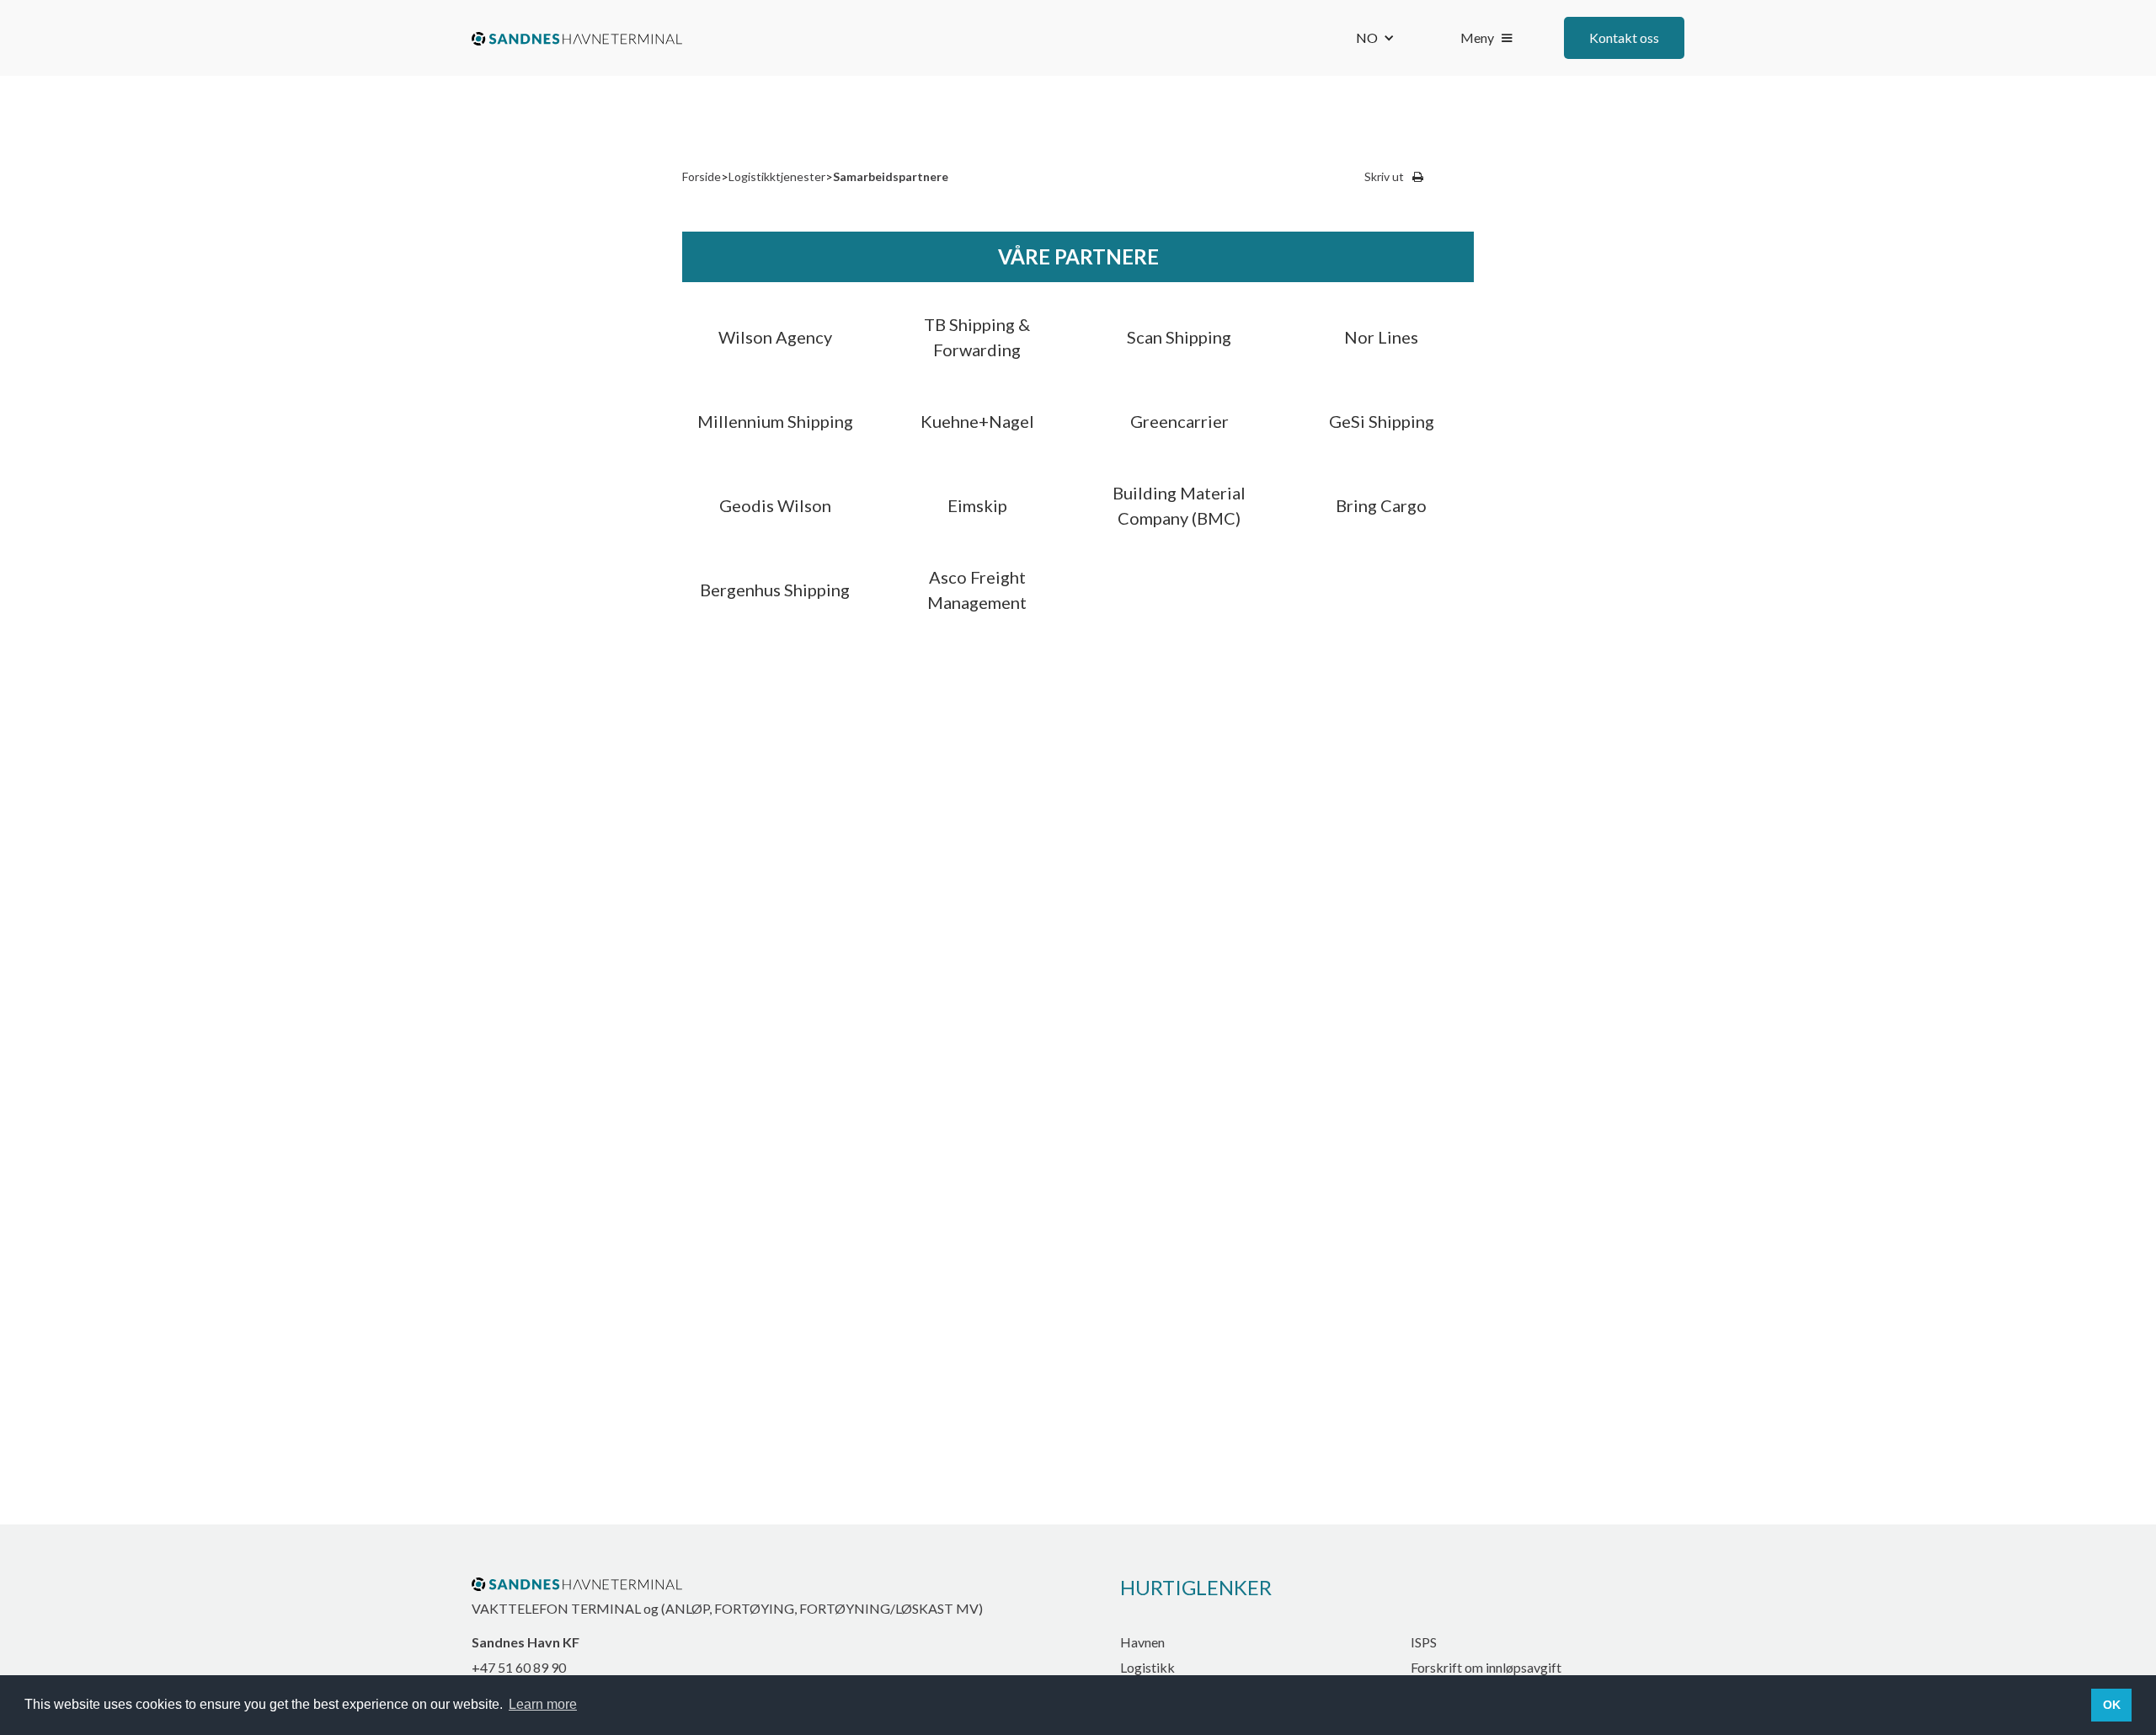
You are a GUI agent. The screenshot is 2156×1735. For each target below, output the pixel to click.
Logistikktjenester (777, 176)
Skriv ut (1384, 176)
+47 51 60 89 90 (519, 1667)
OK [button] (2112, 1705)
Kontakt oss (1624, 37)
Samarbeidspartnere (891, 176)
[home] (577, 38)
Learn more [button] (543, 1704)
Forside (702, 176)
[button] (1375, 38)
